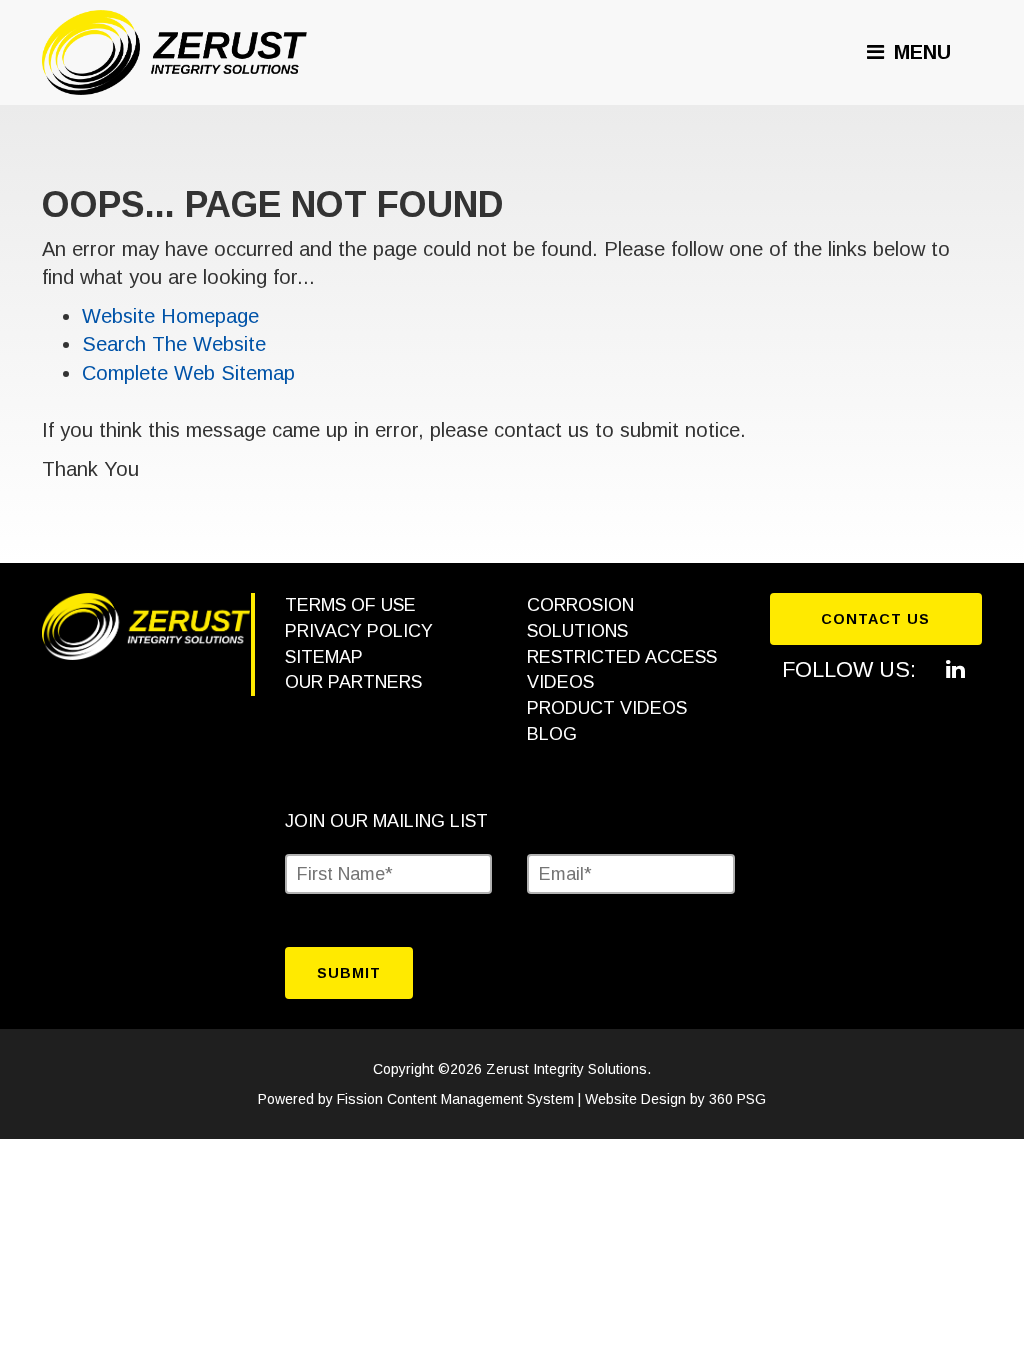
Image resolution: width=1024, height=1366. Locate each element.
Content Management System (480, 1099)
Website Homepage (170, 316)
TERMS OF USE (350, 605)
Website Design (635, 1099)
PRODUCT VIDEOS (607, 708)
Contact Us (875, 619)
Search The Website (174, 344)
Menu (919, 52)
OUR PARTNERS (353, 682)
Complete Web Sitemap (191, 373)
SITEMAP (324, 657)
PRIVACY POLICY (359, 631)
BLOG (552, 734)
